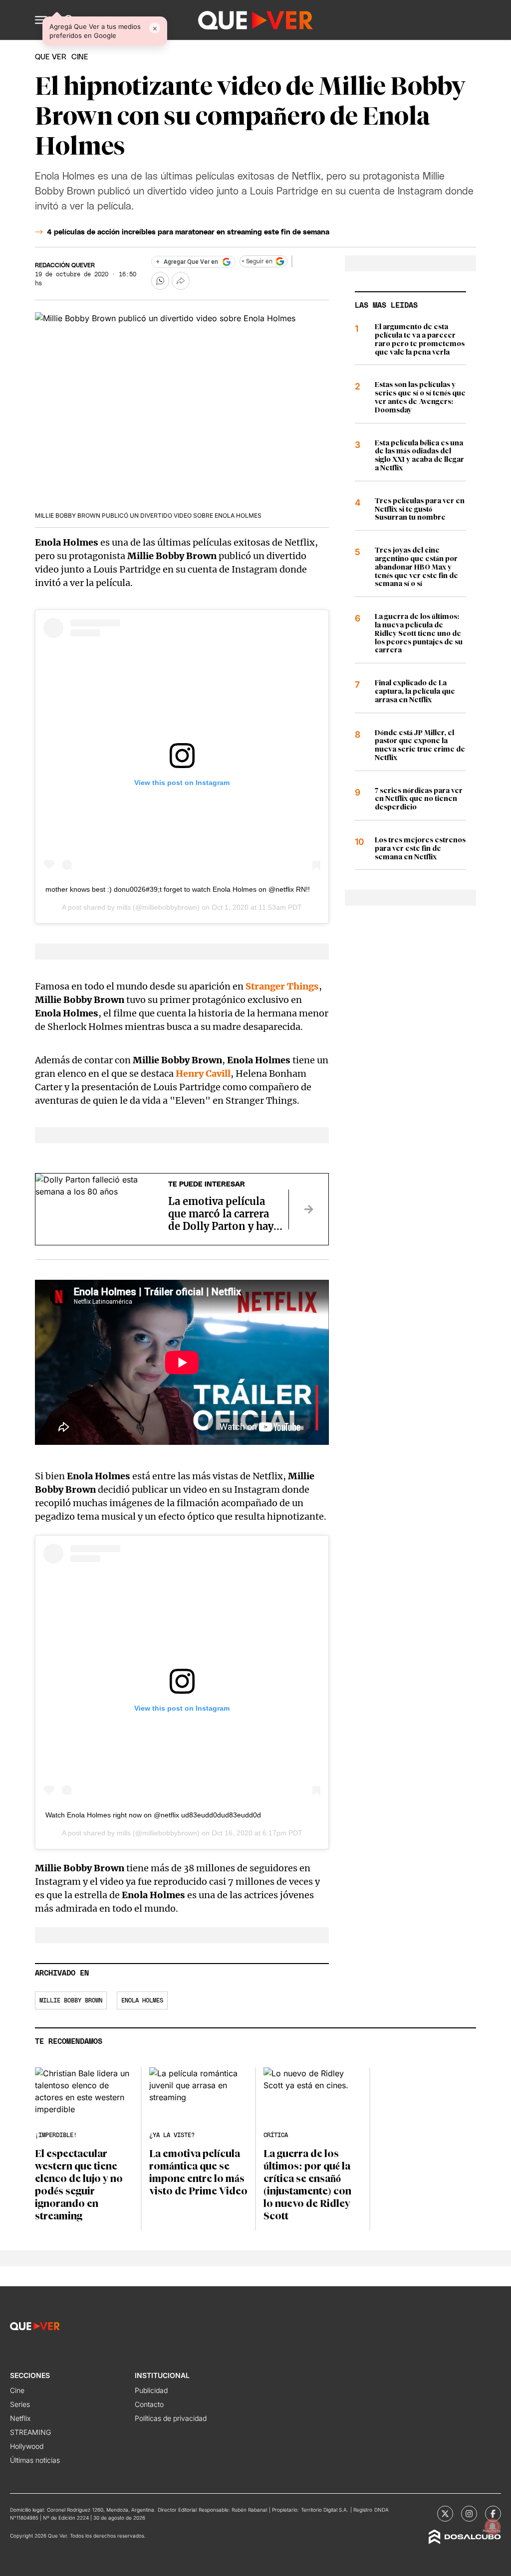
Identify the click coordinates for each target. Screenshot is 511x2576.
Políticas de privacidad (171, 2418)
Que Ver (51, 57)
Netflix (20, 2418)
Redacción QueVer (65, 265)
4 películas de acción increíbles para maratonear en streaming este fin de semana (188, 232)
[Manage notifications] (493, 2527)
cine (80, 57)
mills (124, 907)
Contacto (149, 2404)
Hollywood (27, 2446)
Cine (17, 2390)
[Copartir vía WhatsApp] (160, 281)
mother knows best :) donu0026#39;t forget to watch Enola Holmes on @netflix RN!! (178, 889)
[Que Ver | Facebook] (493, 2514)
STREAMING (30, 2432)
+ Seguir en (257, 261)
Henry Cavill (203, 1074)
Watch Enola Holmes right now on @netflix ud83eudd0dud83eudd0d (153, 1815)
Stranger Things (282, 986)
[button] (41, 20)
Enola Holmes (142, 2000)
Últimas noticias (35, 2460)
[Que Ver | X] (445, 2514)
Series (20, 2404)
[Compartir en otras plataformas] (181, 281)
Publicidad (151, 2390)
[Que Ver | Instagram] (469, 2514)
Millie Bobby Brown (71, 2000)
